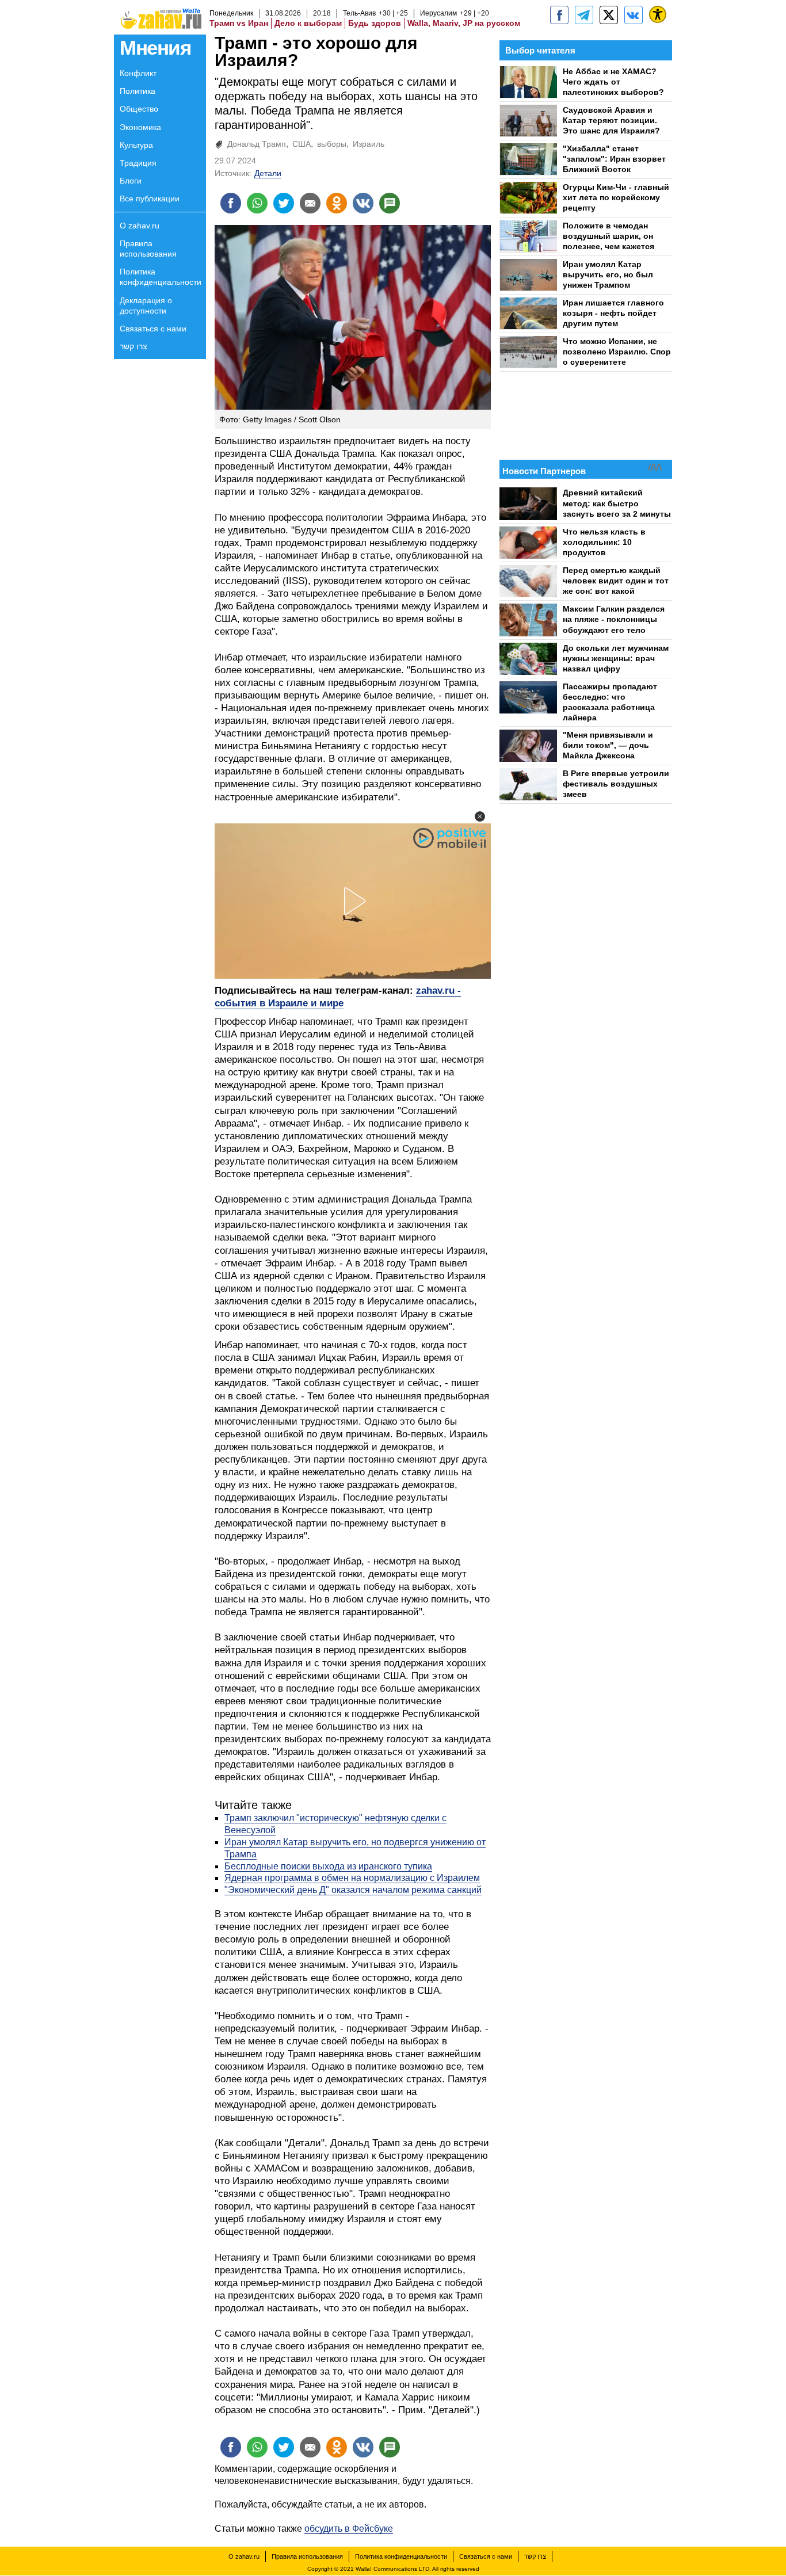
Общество (139, 109)
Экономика (140, 127)
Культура (136, 145)
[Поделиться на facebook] (231, 203)
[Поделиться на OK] (337, 203)
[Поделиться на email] (310, 203)
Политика (138, 91)
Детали (268, 173)
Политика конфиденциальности (161, 277)
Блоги (131, 181)
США (302, 144)
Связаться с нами (153, 329)
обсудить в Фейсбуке (349, 2529)
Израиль (369, 144)
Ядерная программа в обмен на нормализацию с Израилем (352, 1878)
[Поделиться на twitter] (284, 203)
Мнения (155, 47)
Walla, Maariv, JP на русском (464, 23)
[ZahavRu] (609, 15)
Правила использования (148, 249)
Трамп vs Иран (239, 23)
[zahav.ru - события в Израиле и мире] (584, 15)
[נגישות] (658, 14)
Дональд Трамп (257, 144)
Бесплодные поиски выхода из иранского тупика (328, 1866)
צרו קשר (133, 346)
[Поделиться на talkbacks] (390, 203)
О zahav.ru (140, 226)
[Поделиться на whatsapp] (257, 203)
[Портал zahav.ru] (634, 15)
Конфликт (138, 73)
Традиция (138, 163)
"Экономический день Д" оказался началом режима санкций (353, 1890)
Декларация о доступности (146, 306)
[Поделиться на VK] (363, 203)
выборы (332, 144)
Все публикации (150, 199)
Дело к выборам (308, 23)
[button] (480, 816)
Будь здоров (375, 23)
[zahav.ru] (559, 15)
